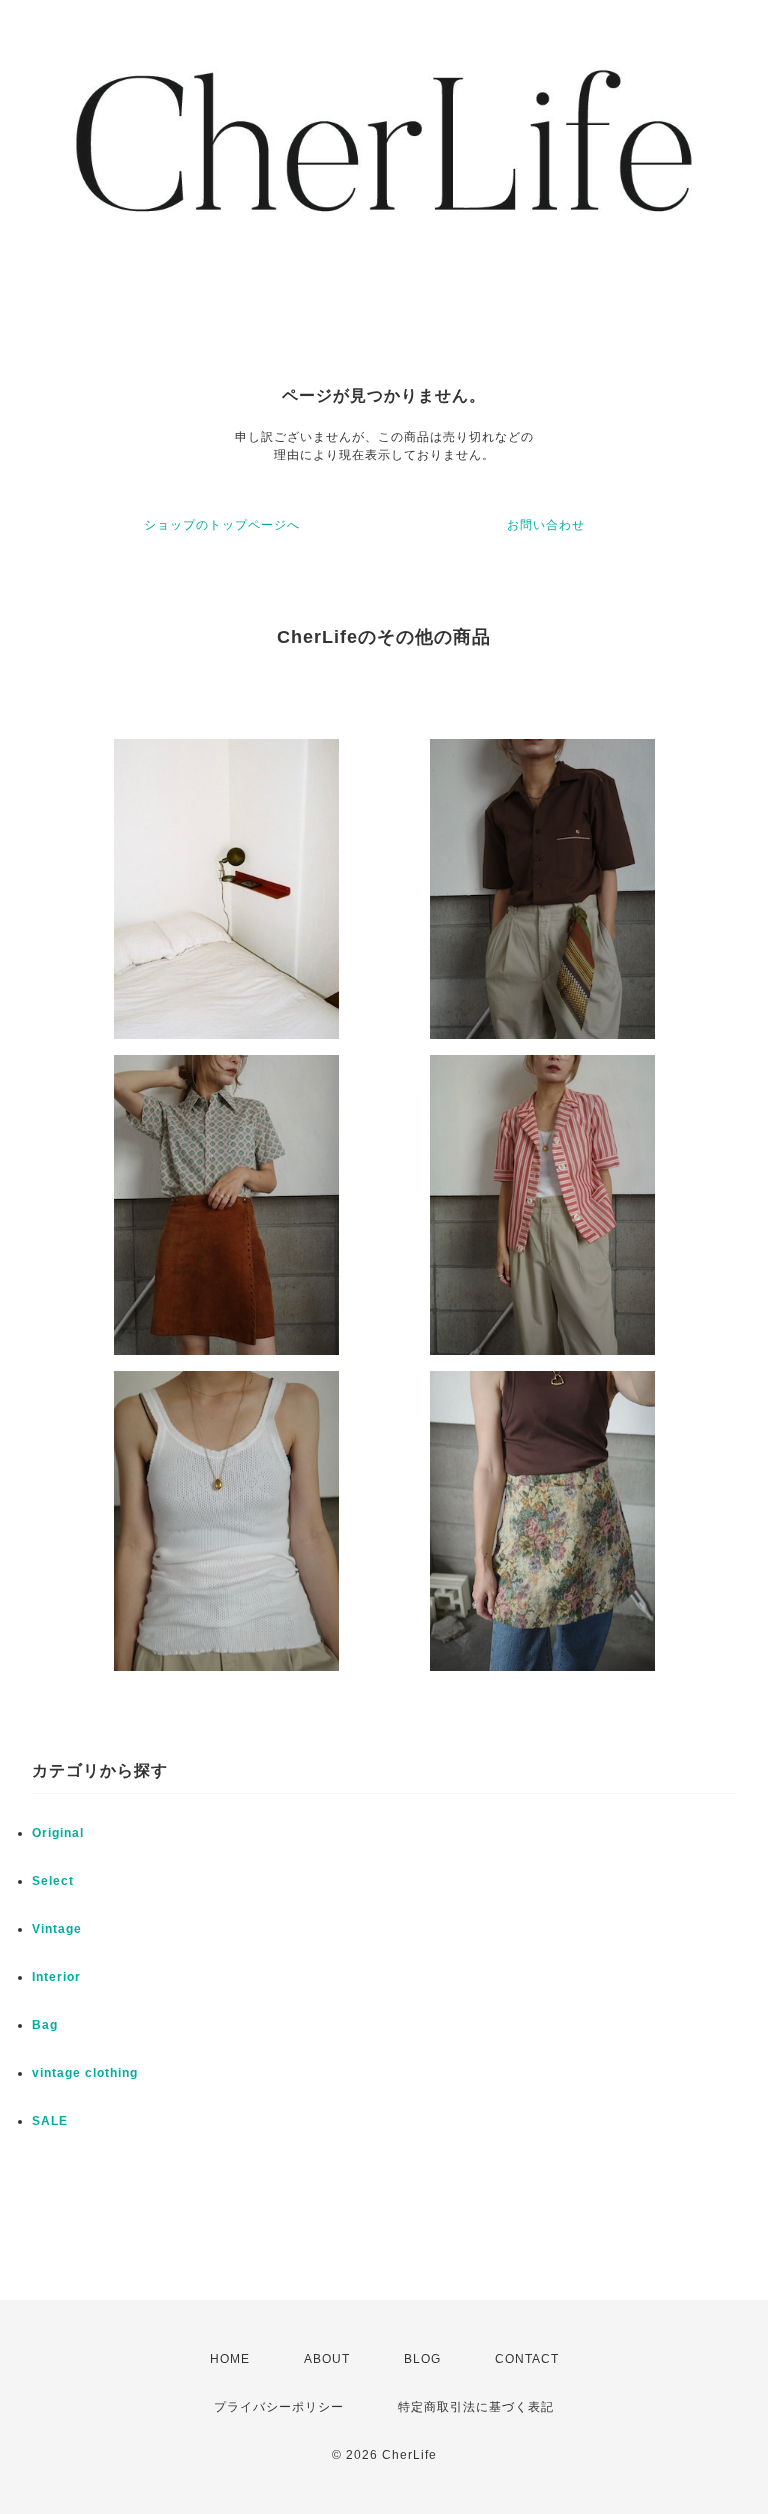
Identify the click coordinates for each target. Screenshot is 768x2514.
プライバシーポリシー (279, 2407)
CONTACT (527, 2359)
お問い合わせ (546, 525)
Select (53, 1881)
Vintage (57, 1929)
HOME (230, 2359)
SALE (50, 2121)
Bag (45, 2025)
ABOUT (327, 2359)
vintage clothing (85, 2073)
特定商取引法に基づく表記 (476, 2407)
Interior (56, 1977)
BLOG (422, 2359)
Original (58, 1833)
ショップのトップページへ (222, 525)
